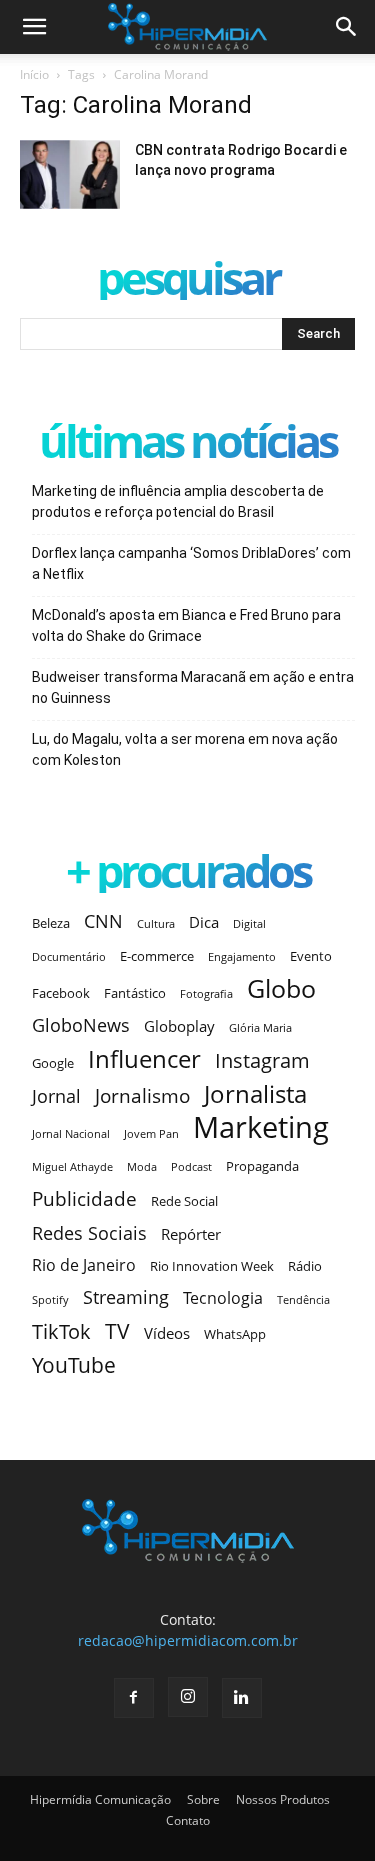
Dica (204, 922)
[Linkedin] (242, 1698)
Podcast (191, 1167)
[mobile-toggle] (34, 27)
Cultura (156, 924)
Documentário (69, 957)
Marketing (261, 1127)
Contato (188, 1820)
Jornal (56, 1096)
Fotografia (206, 994)
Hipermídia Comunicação (100, 1799)
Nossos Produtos (283, 1799)
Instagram (262, 1060)
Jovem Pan (151, 1134)
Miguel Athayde (72, 1167)
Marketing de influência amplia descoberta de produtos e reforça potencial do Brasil (178, 501)
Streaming (126, 1297)
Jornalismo (142, 1095)
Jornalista (255, 1094)
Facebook (61, 993)
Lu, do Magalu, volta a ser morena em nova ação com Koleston (185, 749)
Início (34, 74)
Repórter (191, 1234)
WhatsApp (235, 1334)
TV (117, 1331)
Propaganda (262, 1166)
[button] (347, 27)
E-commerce (157, 956)
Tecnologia (223, 1298)
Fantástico (135, 993)
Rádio (305, 1266)
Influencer (144, 1059)
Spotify (50, 1300)
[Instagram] (188, 1697)
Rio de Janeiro (84, 1265)
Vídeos (167, 1333)
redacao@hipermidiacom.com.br (188, 1640)
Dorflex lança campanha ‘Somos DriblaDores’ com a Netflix (191, 563)
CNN (103, 921)
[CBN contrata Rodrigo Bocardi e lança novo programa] (70, 174)
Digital (249, 924)
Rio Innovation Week (212, 1266)
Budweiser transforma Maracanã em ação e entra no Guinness (193, 687)
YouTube (74, 1365)
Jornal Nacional (71, 1134)
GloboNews (81, 1025)
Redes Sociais (89, 1232)
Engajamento (242, 957)
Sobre (203, 1799)
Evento (311, 956)
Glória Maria (260, 1028)
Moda (142, 1167)
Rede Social (184, 1201)
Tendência (303, 1300)
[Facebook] (134, 1698)
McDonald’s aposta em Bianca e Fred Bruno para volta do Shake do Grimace (186, 625)
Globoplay (179, 1026)
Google (53, 1063)
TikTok (61, 1331)
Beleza (51, 923)
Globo (281, 988)
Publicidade (84, 1198)
